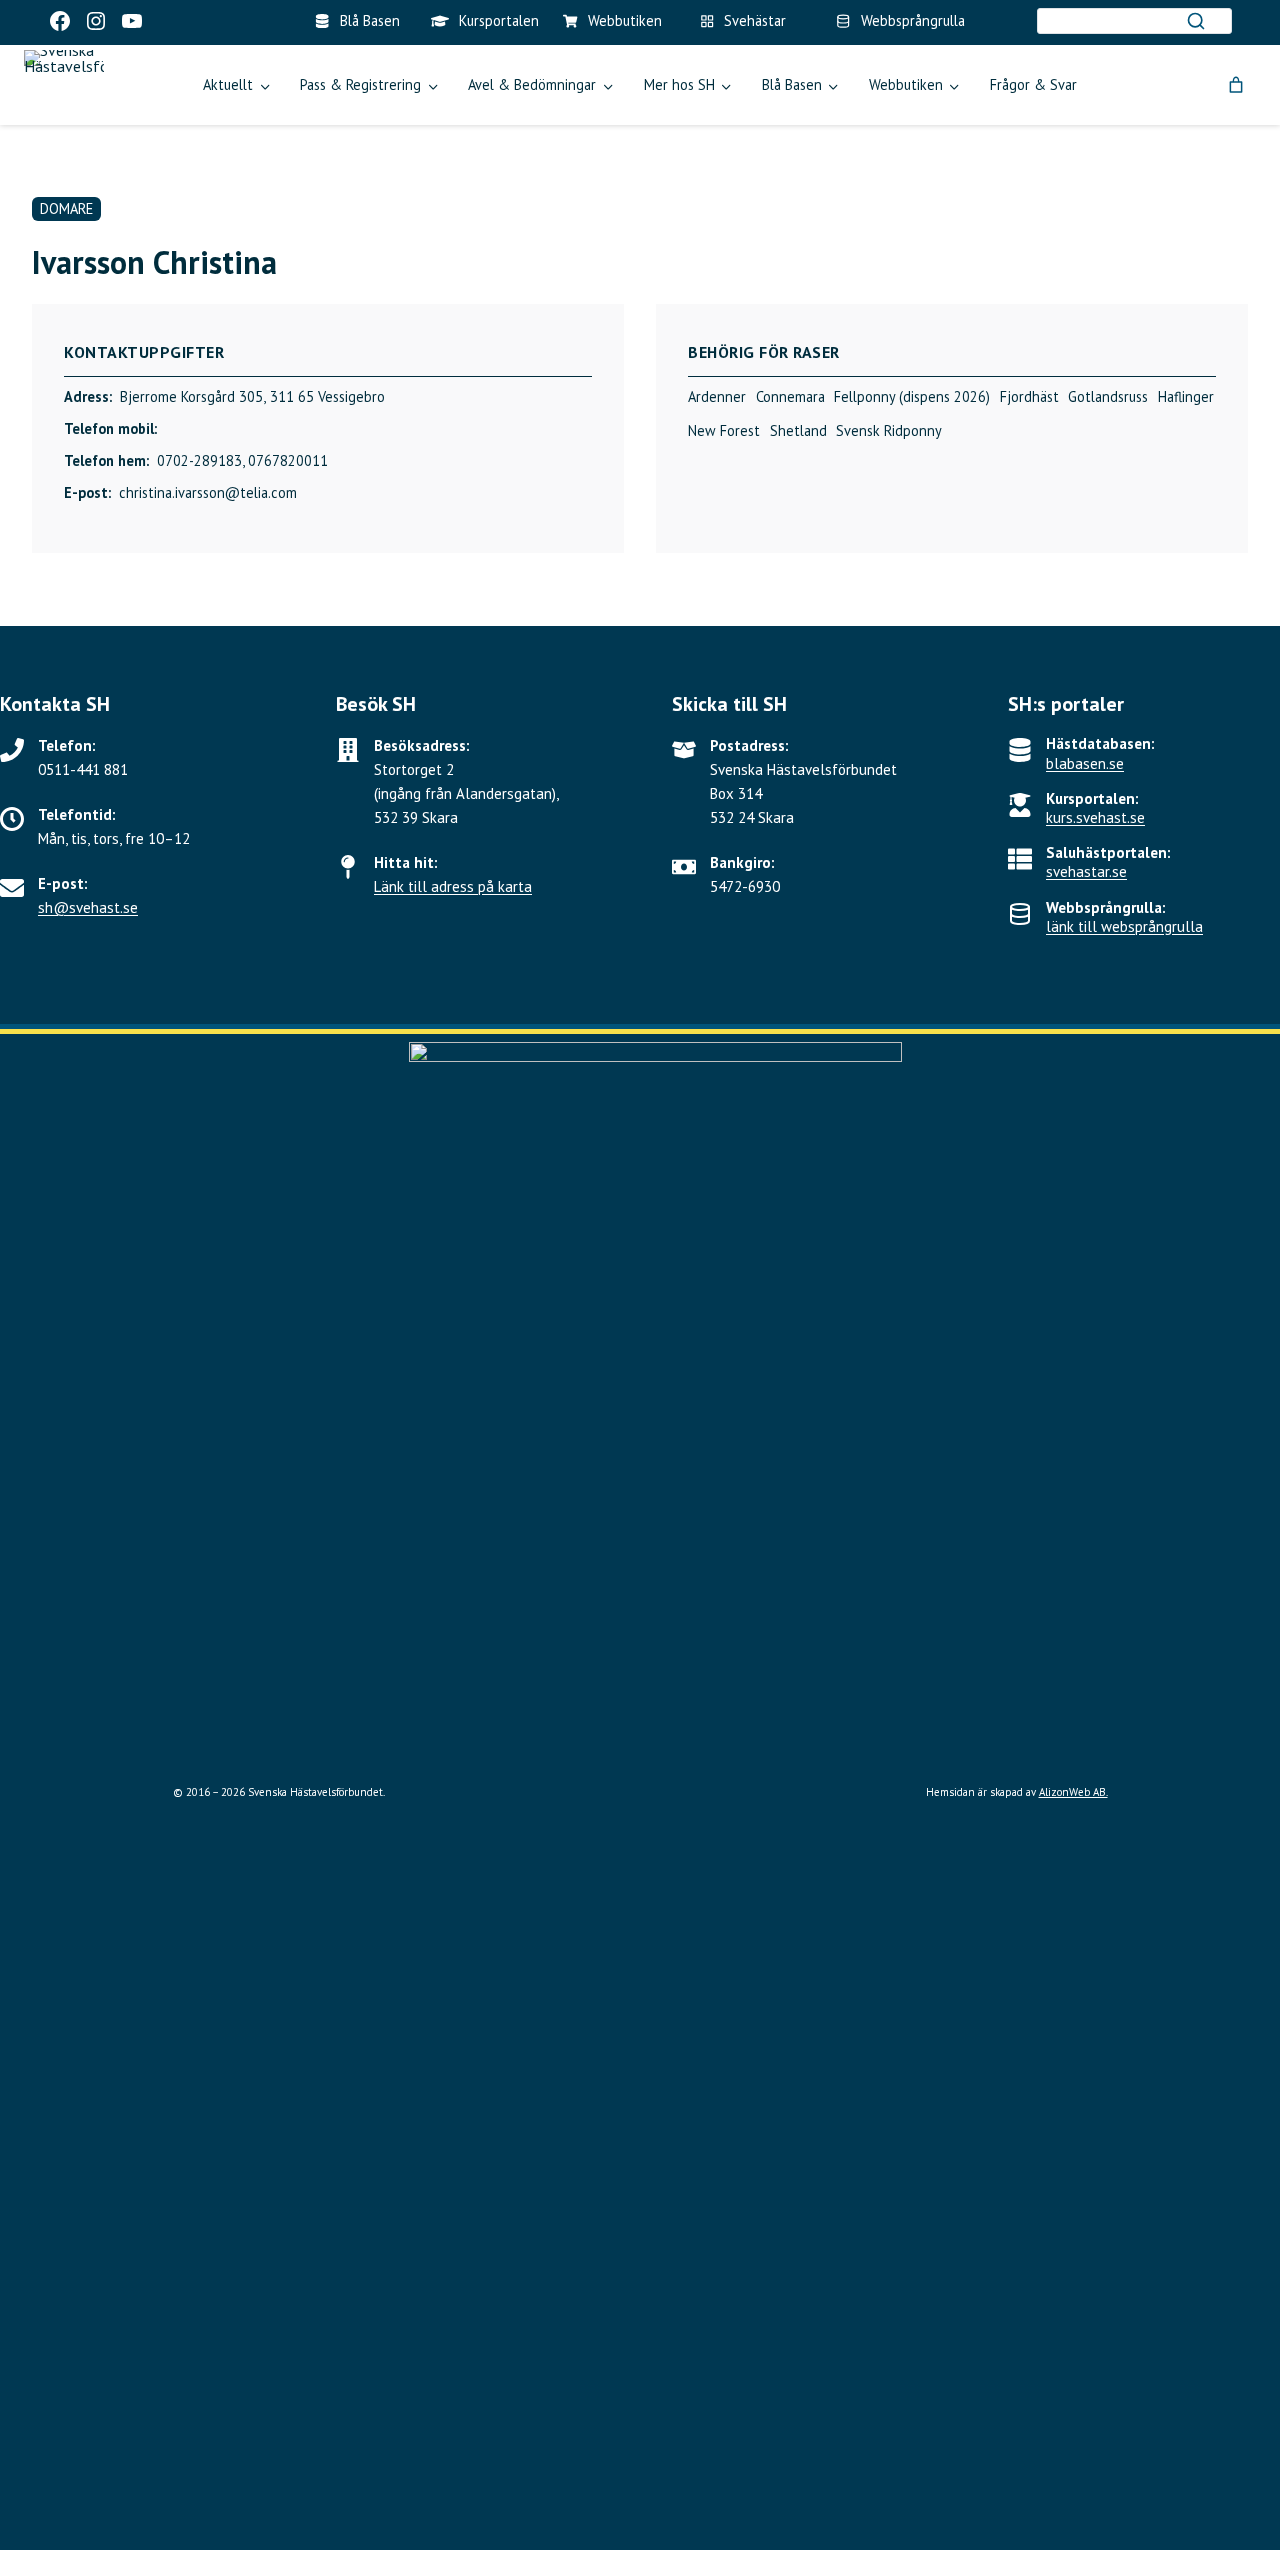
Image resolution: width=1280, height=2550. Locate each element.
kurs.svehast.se (1095, 817)
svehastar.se (1086, 871)
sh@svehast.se (88, 907)
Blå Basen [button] (792, 84)
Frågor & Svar (1033, 84)
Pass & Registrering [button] (360, 84)
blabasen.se (1085, 763)
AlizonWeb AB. (1073, 1792)
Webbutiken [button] (906, 84)
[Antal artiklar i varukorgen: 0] (1236, 85)
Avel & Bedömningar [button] (532, 84)
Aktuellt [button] (228, 84)
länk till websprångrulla (1124, 926)
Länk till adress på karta (453, 886)
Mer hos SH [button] (679, 84)
